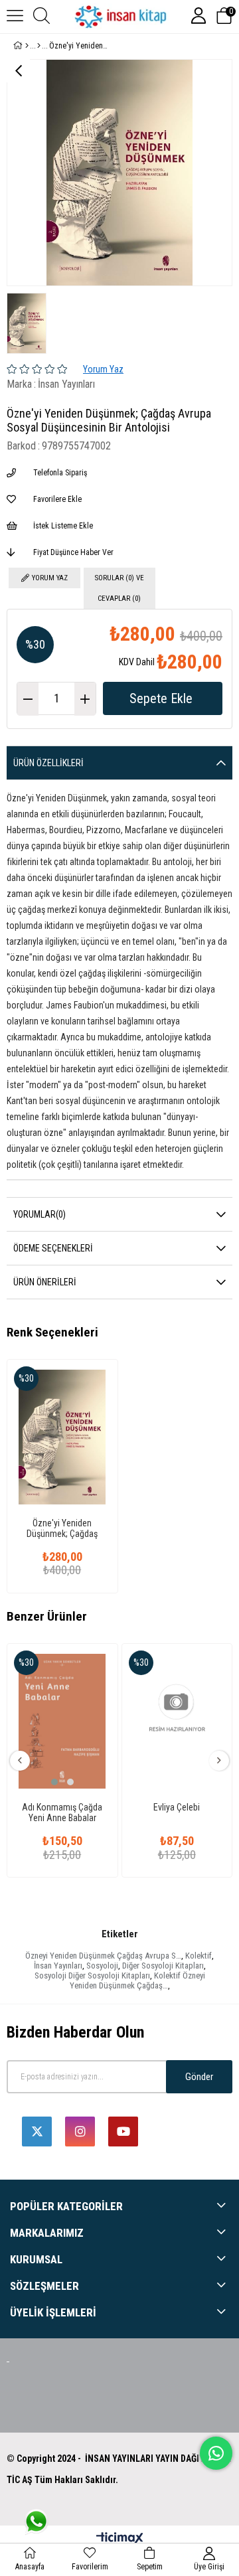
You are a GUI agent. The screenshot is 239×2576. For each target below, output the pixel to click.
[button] (54, 1782)
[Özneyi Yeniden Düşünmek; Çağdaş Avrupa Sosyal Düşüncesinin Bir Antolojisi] (62, 1437)
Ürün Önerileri (45, 1282)
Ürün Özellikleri (48, 763)
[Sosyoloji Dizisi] (39, 46)
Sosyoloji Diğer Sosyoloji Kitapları (92, 1975)
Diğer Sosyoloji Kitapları (163, 1966)
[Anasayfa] (27, 46)
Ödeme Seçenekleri (53, 1248)
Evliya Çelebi (177, 1807)
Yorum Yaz (103, 369)
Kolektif (199, 1956)
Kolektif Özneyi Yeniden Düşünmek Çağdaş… (137, 1980)
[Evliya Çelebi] (177, 1721)
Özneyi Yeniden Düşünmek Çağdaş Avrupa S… (103, 1956)
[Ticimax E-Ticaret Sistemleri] (120, 2539)
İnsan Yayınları (58, 1966)
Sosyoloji (102, 1966)
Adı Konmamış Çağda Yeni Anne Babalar (62, 1812)
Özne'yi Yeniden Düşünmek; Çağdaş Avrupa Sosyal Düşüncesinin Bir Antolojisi (62, 1528)
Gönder (199, 2077)
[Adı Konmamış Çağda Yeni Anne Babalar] (62, 1721)
